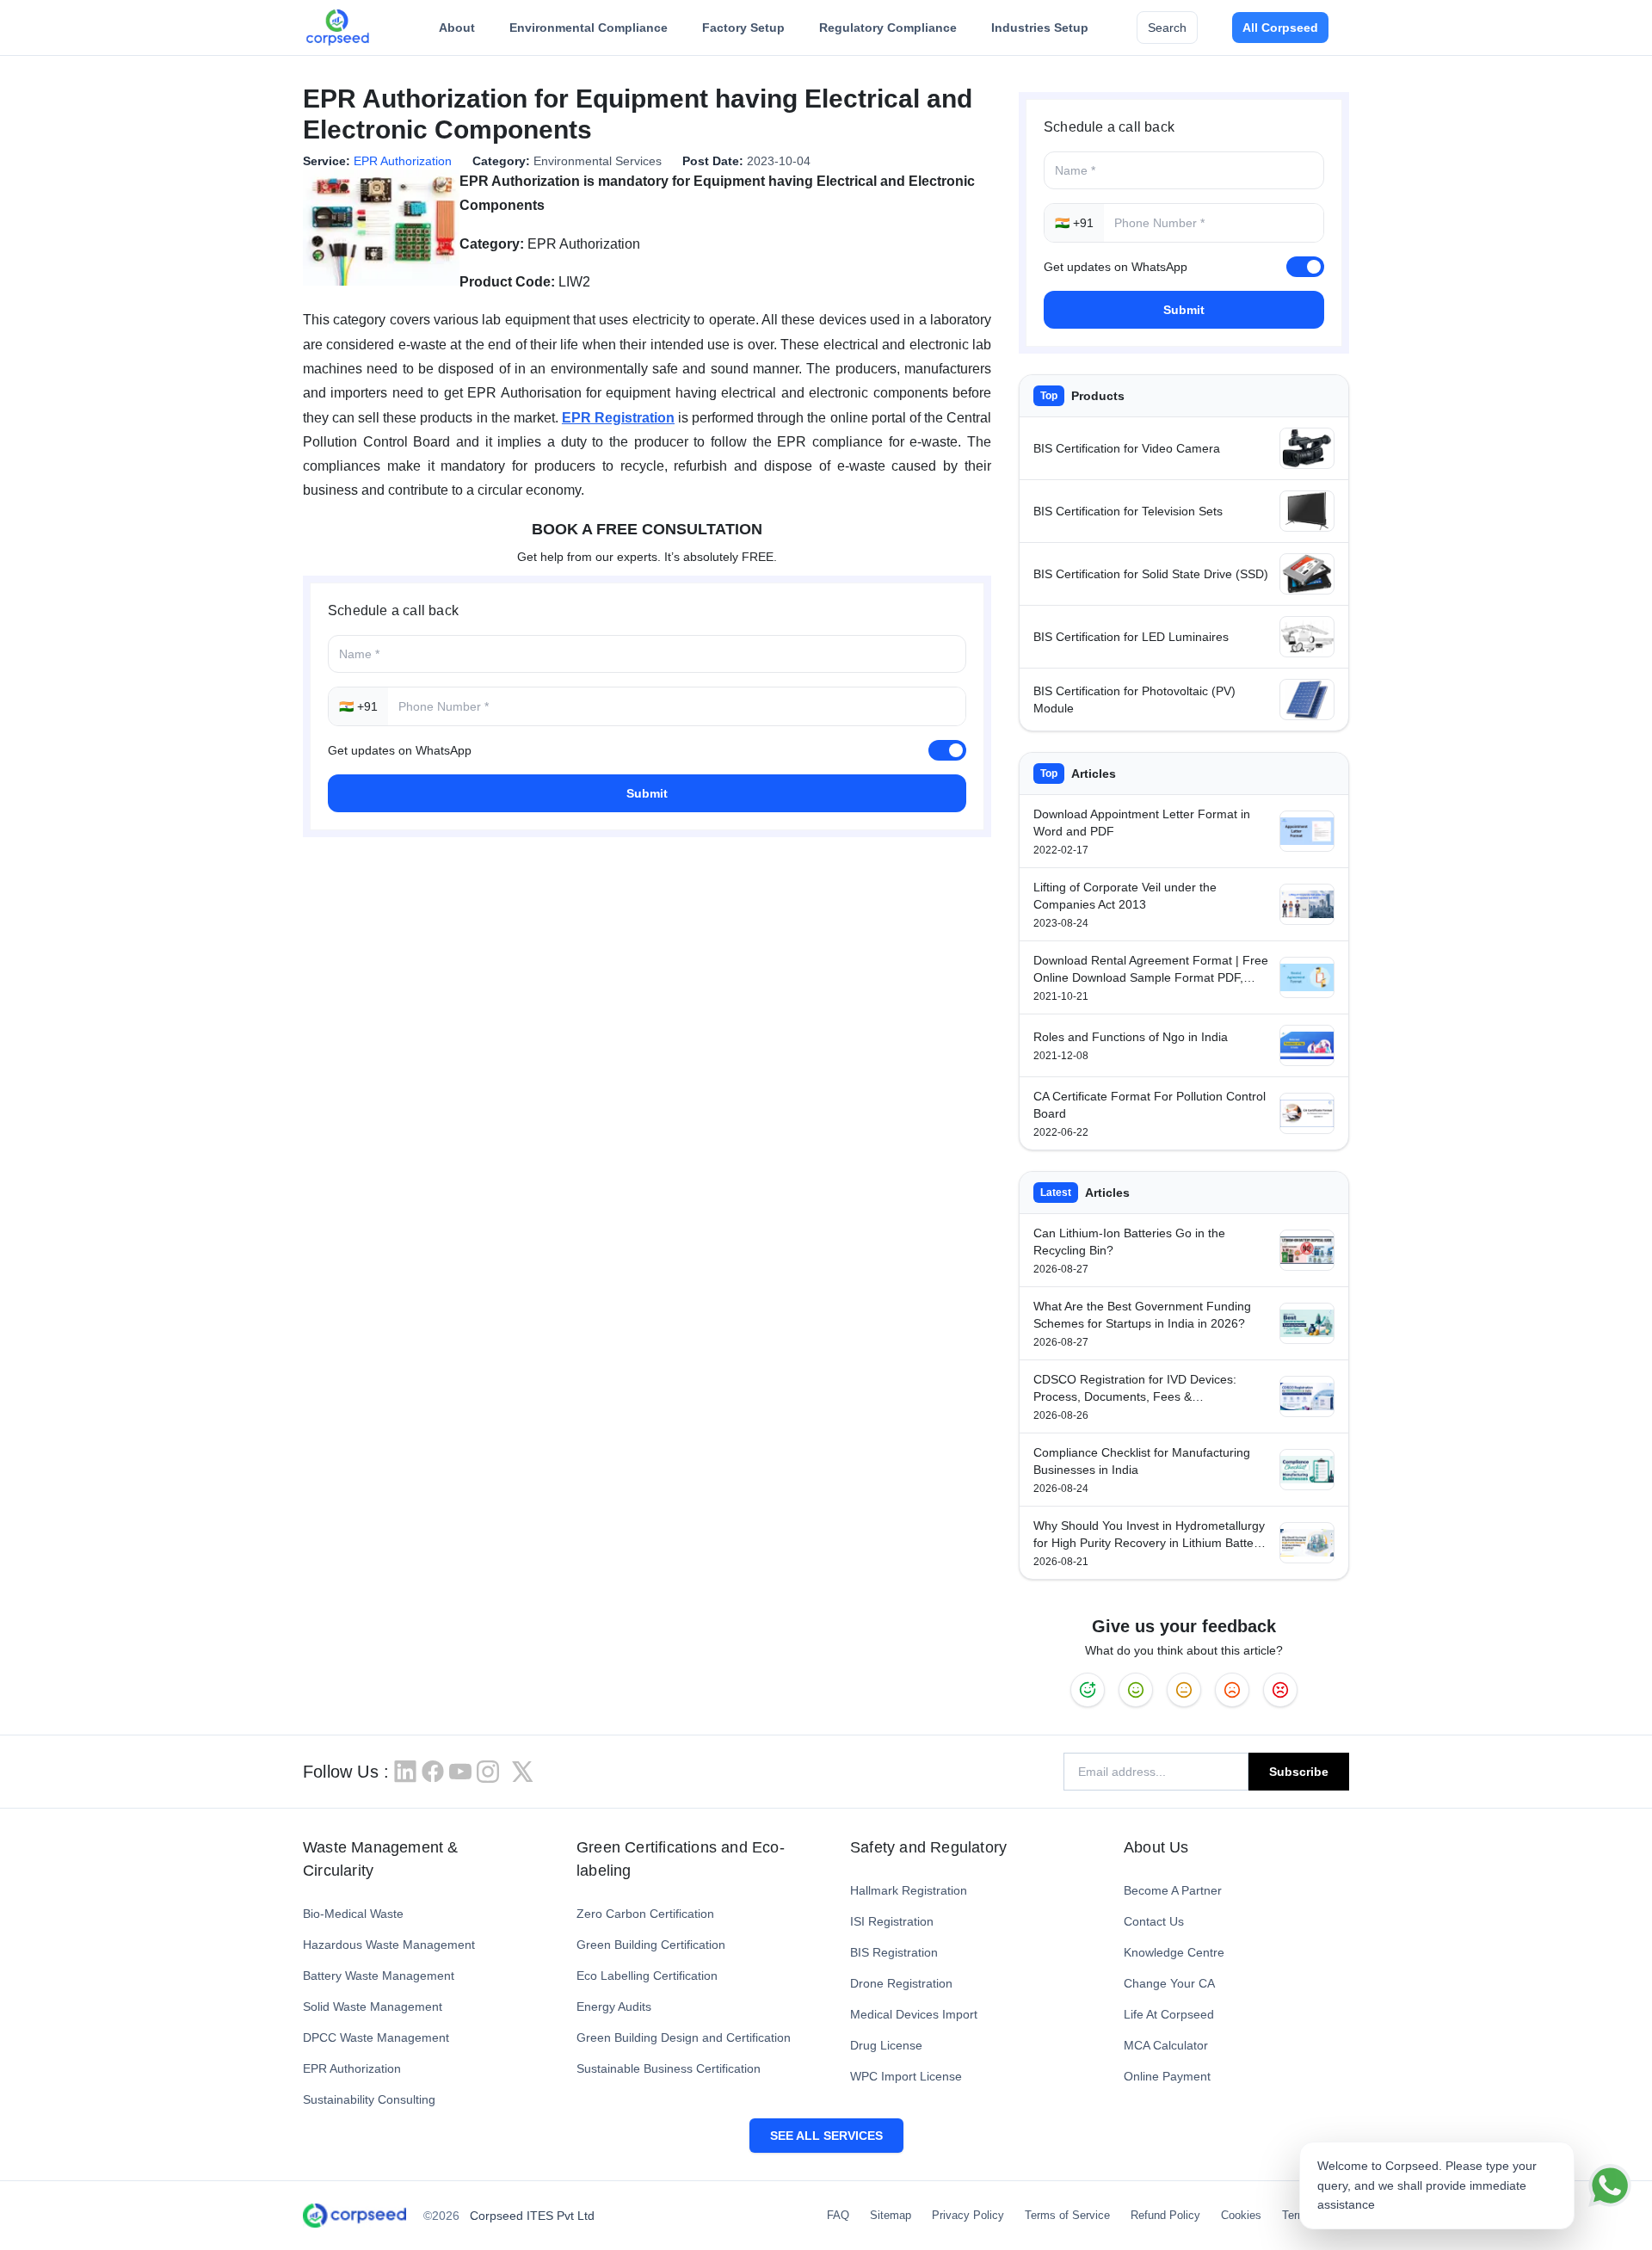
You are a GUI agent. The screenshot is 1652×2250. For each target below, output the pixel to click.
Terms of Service (1067, 2215)
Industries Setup (1040, 28)
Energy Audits (614, 2007)
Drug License (886, 2045)
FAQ (838, 2215)
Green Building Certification (651, 1945)
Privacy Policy (968, 2215)
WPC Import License (906, 2076)
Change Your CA (1169, 1983)
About (457, 28)
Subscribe (1299, 1772)
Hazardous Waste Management (389, 1945)
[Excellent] (1088, 1690)
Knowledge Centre (1174, 1952)
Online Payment (1167, 2076)
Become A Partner (1173, 1890)
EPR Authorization (403, 161)
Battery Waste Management (379, 1976)
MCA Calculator (1166, 2045)
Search (1167, 28)
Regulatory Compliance (888, 28)
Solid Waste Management (373, 2007)
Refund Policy (1165, 2215)
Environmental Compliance (589, 28)
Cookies (1241, 2215)
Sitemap (891, 2215)
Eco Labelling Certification (647, 1976)
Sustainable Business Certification (669, 2068)
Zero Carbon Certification (645, 1914)
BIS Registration (894, 1952)
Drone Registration (901, 1983)
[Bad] (1280, 1690)
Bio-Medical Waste (353, 1914)
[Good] (1136, 1690)
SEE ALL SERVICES (826, 2136)
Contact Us (1154, 1921)
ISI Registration (892, 1921)
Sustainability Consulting (369, 2099)
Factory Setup (743, 28)
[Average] (1184, 1690)
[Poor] (1232, 1690)
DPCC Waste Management (376, 2037)
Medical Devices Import (914, 2014)
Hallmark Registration (909, 1890)
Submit (647, 793)
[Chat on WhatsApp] (1610, 2185)
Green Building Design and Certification (684, 2037)
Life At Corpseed (1169, 2014)
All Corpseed (1280, 28)
